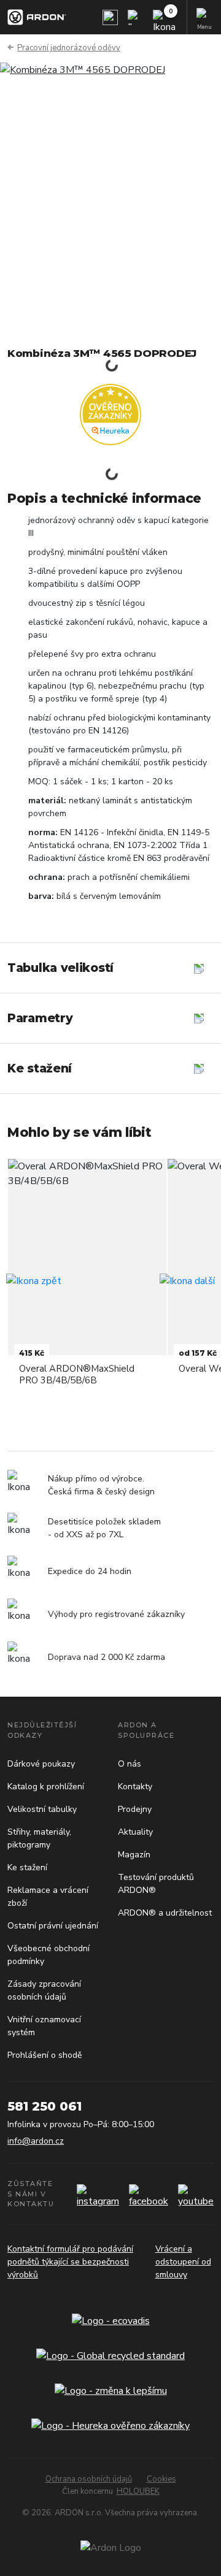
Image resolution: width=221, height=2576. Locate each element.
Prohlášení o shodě (45, 2055)
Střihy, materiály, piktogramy (39, 1838)
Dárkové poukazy (41, 1764)
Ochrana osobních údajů (89, 2479)
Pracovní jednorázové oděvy (69, 48)
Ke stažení (27, 1867)
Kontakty (135, 1787)
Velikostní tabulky (42, 1809)
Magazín (134, 1855)
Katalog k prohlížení (46, 1787)
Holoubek (138, 2491)
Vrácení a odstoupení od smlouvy (183, 2262)
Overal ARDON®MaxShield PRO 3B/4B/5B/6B (77, 1374)
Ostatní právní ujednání (53, 1926)
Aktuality (135, 1832)
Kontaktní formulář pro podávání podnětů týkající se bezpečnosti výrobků (70, 2262)
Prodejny (135, 1809)
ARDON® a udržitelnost (165, 1913)
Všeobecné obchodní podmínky (48, 1955)
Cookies (161, 2479)
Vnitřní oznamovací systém (44, 2026)
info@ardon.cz (36, 2141)
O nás (130, 1764)
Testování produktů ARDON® (156, 1884)
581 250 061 (45, 2106)
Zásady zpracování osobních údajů (44, 1990)
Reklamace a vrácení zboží (48, 1897)
